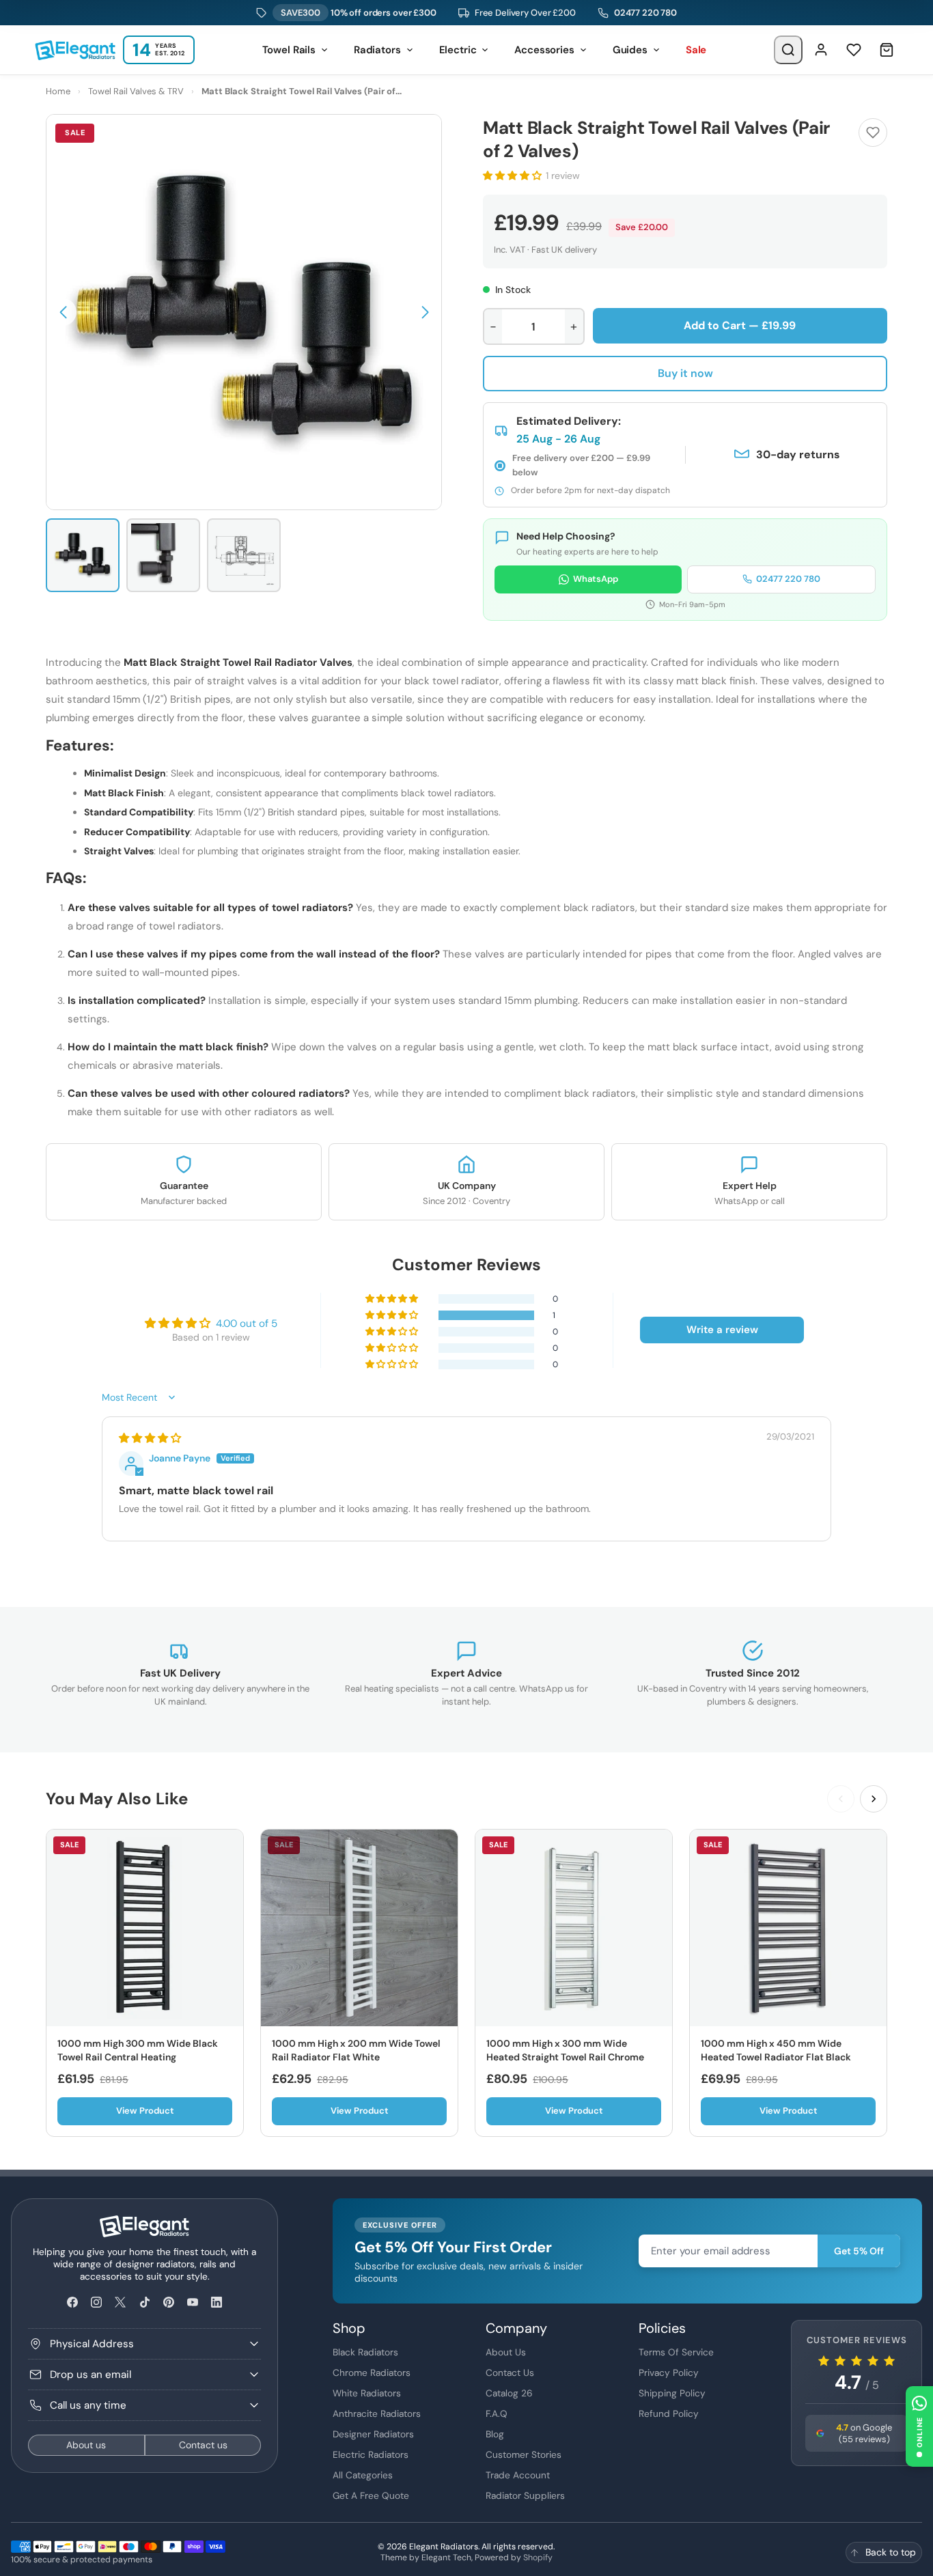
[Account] (821, 50)
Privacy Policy (669, 2372)
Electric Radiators (371, 2454)
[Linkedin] (217, 2302)
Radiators (377, 50)
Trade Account (518, 2475)
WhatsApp (596, 579)
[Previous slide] (841, 1799)
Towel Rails (289, 50)
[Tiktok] (144, 2302)
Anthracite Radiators (377, 2413)
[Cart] (887, 50)
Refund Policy (669, 2413)
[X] (121, 2302)
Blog (495, 2434)
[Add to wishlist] (873, 132)
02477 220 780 (645, 13)
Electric (458, 50)
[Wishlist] (854, 50)
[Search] (788, 50)
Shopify (538, 2558)
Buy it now (685, 373)
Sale (696, 50)
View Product (145, 2111)
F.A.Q (497, 2413)
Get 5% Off (859, 2251)
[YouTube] (192, 2302)
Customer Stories (524, 2454)
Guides (630, 50)
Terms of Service (676, 2352)
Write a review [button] (722, 1330)
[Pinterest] (168, 2302)
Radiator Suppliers (525, 2495)
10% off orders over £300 (359, 13)
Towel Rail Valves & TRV (136, 91)
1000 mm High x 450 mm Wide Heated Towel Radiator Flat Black (776, 2050)
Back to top (891, 2552)
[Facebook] (73, 2302)
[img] (150, 1438)
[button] (63, 312)
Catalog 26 (509, 2393)
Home (58, 91)
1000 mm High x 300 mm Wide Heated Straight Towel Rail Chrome (565, 2050)
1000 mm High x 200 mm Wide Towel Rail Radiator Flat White (356, 2050)
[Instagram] (97, 2302)
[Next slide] (874, 1799)
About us (86, 2445)
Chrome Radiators (372, 2372)
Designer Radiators (373, 2434)
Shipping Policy (672, 2393)
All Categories (363, 2475)
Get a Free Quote (371, 2495)
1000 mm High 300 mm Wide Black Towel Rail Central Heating (138, 2050)
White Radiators (367, 2393)
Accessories (544, 50)
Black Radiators (365, 2352)
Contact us (203, 2445)
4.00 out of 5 (247, 1324)
